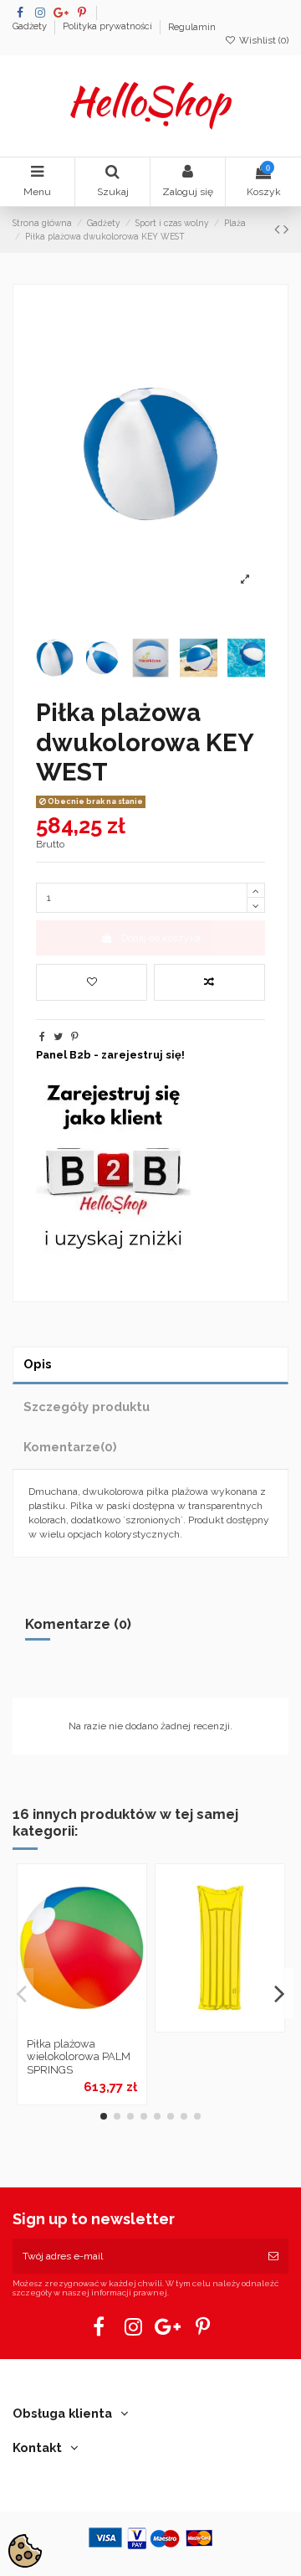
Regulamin (192, 27)
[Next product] (286, 229)
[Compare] (82, 2025)
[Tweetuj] (58, 1037)
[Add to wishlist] (92, 982)
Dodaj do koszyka (161, 938)
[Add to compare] (209, 982)
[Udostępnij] (42, 1037)
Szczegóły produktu (87, 1406)
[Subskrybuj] (273, 2256)
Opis (38, 1364)
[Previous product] (279, 229)
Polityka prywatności (109, 27)
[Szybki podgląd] (102, 2025)
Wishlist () (263, 41)
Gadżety (31, 27)
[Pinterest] (75, 1037)
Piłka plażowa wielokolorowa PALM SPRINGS (79, 2057)
